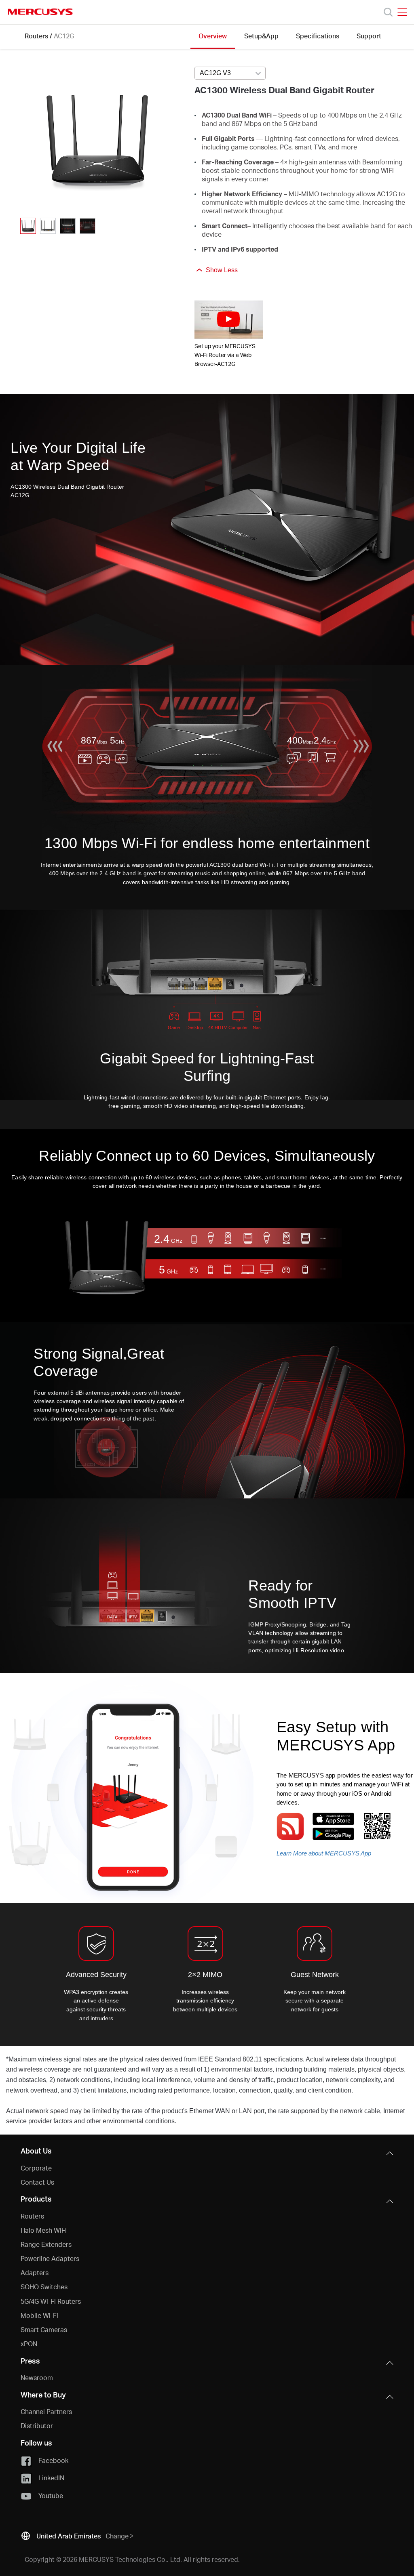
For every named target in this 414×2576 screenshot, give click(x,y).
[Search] (388, 12)
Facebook (53, 2460)
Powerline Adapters (50, 2258)
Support (369, 36)
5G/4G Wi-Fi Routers (51, 2301)
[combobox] (230, 74)
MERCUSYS (40, 12)
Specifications (318, 36)
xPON (29, 2344)
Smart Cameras (44, 2329)
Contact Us (37, 2182)
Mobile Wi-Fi (39, 2315)
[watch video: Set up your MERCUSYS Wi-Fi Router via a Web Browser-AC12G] (228, 320)
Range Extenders (46, 2244)
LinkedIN (51, 2478)
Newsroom (37, 2377)
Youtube (51, 2495)
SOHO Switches (44, 2287)
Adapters (35, 2272)
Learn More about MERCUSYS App (324, 1853)
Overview (213, 36)
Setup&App (261, 36)
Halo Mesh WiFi (44, 2230)
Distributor (37, 2426)
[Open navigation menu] (402, 12)
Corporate (36, 2168)
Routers (36, 36)
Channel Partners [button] (46, 2411)
